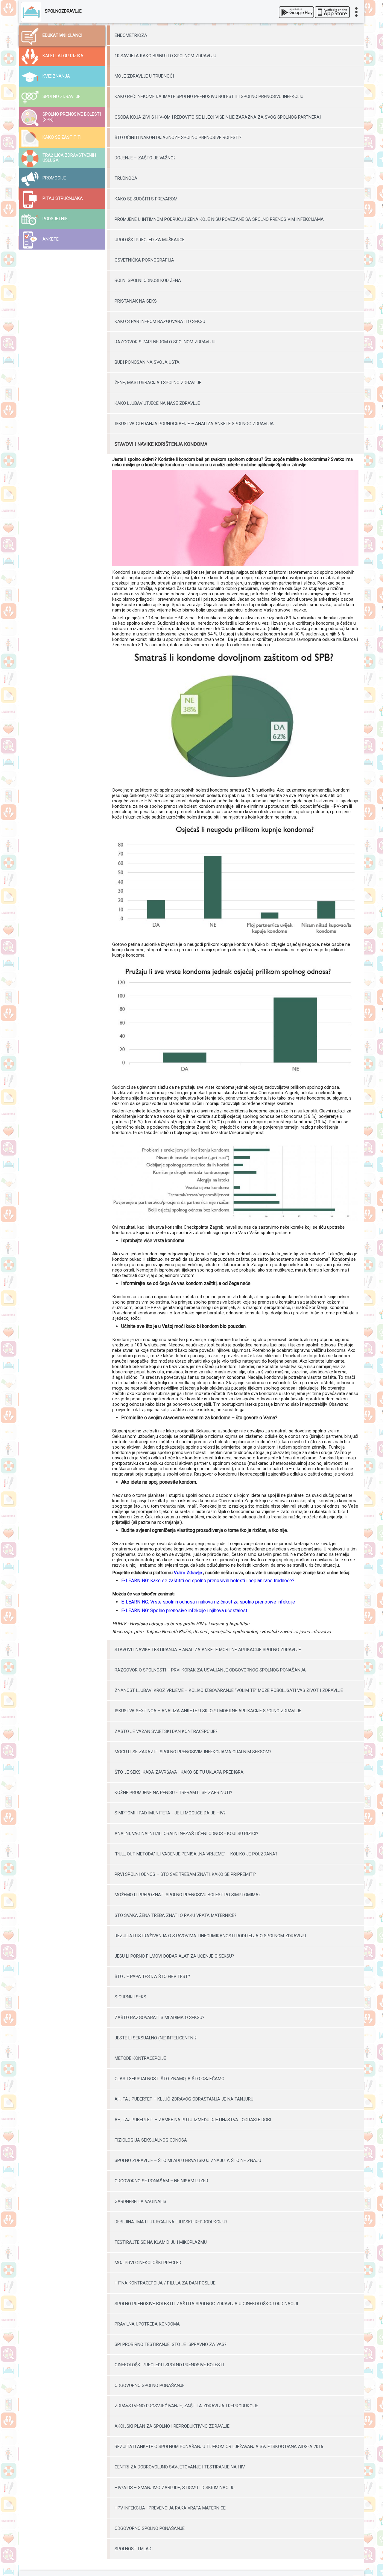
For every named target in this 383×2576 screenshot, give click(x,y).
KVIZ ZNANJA (56, 76)
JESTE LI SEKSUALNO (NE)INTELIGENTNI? (156, 2038)
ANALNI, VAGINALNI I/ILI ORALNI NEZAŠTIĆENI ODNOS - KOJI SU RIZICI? (186, 1834)
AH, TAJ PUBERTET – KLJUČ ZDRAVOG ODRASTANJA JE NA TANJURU (184, 2099)
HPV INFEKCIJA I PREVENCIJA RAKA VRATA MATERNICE (170, 2508)
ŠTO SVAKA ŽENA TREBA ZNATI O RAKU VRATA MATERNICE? (175, 1915)
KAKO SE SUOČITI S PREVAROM (146, 199)
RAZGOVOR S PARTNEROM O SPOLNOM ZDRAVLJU (165, 342)
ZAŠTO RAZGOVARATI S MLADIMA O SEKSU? (159, 2018)
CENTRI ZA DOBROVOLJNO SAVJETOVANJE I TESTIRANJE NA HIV (180, 2467)
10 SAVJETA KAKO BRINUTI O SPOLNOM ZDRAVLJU (165, 56)
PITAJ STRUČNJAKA (63, 198)
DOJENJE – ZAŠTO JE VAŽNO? (145, 158)
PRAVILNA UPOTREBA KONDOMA (147, 2324)
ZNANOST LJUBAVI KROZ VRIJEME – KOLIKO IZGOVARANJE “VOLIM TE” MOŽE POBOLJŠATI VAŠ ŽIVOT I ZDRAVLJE (229, 1690)
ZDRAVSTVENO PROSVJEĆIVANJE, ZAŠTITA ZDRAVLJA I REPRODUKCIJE (186, 2406)
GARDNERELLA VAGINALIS (140, 2201)
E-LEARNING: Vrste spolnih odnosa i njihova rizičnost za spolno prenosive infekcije (208, 1602)
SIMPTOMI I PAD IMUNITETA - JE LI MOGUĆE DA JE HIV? (170, 1813)
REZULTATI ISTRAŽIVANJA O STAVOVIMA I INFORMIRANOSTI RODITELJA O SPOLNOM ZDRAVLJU (210, 1936)
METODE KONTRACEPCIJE (140, 2058)
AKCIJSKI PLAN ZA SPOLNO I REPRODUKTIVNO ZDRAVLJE (172, 2426)
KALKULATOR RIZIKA (63, 56)
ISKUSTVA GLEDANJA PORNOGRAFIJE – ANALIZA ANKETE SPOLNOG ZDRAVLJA (194, 424)
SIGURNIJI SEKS (130, 1997)
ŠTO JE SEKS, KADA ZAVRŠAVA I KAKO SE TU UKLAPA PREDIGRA (179, 1772)
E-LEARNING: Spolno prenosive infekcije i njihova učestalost (184, 1611)
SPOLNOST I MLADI (134, 2549)
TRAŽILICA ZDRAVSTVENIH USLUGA (69, 158)
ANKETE (51, 239)
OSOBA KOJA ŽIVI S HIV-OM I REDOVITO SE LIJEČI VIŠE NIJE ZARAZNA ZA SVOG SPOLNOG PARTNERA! (218, 117)
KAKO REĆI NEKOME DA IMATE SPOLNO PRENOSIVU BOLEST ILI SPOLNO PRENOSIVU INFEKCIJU (209, 96)
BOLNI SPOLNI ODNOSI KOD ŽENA (148, 280)
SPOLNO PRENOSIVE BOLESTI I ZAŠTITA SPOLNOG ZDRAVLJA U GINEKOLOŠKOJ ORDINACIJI (206, 2304)
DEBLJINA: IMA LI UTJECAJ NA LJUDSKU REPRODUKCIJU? (171, 2222)
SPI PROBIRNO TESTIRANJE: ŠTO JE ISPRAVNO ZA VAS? (171, 2344)
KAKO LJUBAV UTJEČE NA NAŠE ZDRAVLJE (157, 403)
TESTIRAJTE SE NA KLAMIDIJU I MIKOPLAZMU (161, 2242)
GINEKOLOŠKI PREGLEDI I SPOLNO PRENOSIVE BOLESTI (169, 2365)
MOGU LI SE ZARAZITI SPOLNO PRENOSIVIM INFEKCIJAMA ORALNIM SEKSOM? (193, 1752)
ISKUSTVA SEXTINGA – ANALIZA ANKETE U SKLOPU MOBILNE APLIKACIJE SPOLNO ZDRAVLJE (208, 1711)
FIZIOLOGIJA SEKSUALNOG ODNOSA (151, 2140)
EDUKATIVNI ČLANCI (62, 36)
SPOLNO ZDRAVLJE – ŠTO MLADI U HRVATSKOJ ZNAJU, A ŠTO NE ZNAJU (188, 2160)
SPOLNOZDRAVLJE (63, 11)
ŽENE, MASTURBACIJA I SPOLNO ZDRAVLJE (158, 383)
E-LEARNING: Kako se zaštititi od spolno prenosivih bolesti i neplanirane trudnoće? (208, 1581)
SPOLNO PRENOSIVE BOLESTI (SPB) (72, 117)
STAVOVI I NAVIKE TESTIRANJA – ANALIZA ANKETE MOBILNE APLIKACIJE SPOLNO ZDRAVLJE (208, 1650)
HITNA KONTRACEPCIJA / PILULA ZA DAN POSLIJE (165, 2283)
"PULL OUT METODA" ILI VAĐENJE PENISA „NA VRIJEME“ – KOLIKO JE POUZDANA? (196, 1854)
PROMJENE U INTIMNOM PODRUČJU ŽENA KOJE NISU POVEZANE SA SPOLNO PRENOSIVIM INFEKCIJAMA (219, 219)
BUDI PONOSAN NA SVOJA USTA (147, 362)
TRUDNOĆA (126, 178)
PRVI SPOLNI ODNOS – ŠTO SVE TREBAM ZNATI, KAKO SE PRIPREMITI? (185, 1874)
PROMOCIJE (54, 178)
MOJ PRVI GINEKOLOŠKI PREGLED (148, 2263)
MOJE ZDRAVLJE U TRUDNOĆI (144, 76)
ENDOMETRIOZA (131, 35)
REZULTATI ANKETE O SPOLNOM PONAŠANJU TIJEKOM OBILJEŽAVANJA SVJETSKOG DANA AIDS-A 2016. (219, 2447)
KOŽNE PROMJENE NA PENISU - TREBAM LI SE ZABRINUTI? (173, 1793)
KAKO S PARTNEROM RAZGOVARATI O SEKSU (160, 321)
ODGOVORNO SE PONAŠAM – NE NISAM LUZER (161, 2181)
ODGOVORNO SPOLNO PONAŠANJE (150, 2385)
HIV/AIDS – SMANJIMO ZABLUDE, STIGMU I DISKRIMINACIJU (175, 2488)
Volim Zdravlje (188, 1573)
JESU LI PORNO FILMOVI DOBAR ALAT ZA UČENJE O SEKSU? (174, 1956)
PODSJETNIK (55, 219)
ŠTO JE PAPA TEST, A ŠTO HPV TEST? (152, 1976)
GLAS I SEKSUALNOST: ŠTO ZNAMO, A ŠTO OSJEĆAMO (170, 2079)
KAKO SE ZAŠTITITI (62, 137)
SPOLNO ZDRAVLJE (61, 97)
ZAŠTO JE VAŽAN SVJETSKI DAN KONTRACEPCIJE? (166, 1731)
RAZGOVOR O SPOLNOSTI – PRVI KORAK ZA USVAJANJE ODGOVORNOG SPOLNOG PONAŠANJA (210, 1670)
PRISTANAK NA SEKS (136, 301)
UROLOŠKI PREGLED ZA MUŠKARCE (150, 240)
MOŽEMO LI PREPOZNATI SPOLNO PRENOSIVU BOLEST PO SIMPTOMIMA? (188, 1895)
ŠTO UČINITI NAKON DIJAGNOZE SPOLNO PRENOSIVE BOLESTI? (178, 138)
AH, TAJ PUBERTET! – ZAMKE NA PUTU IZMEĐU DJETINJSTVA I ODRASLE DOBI (193, 2120)
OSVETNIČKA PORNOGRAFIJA (144, 260)
